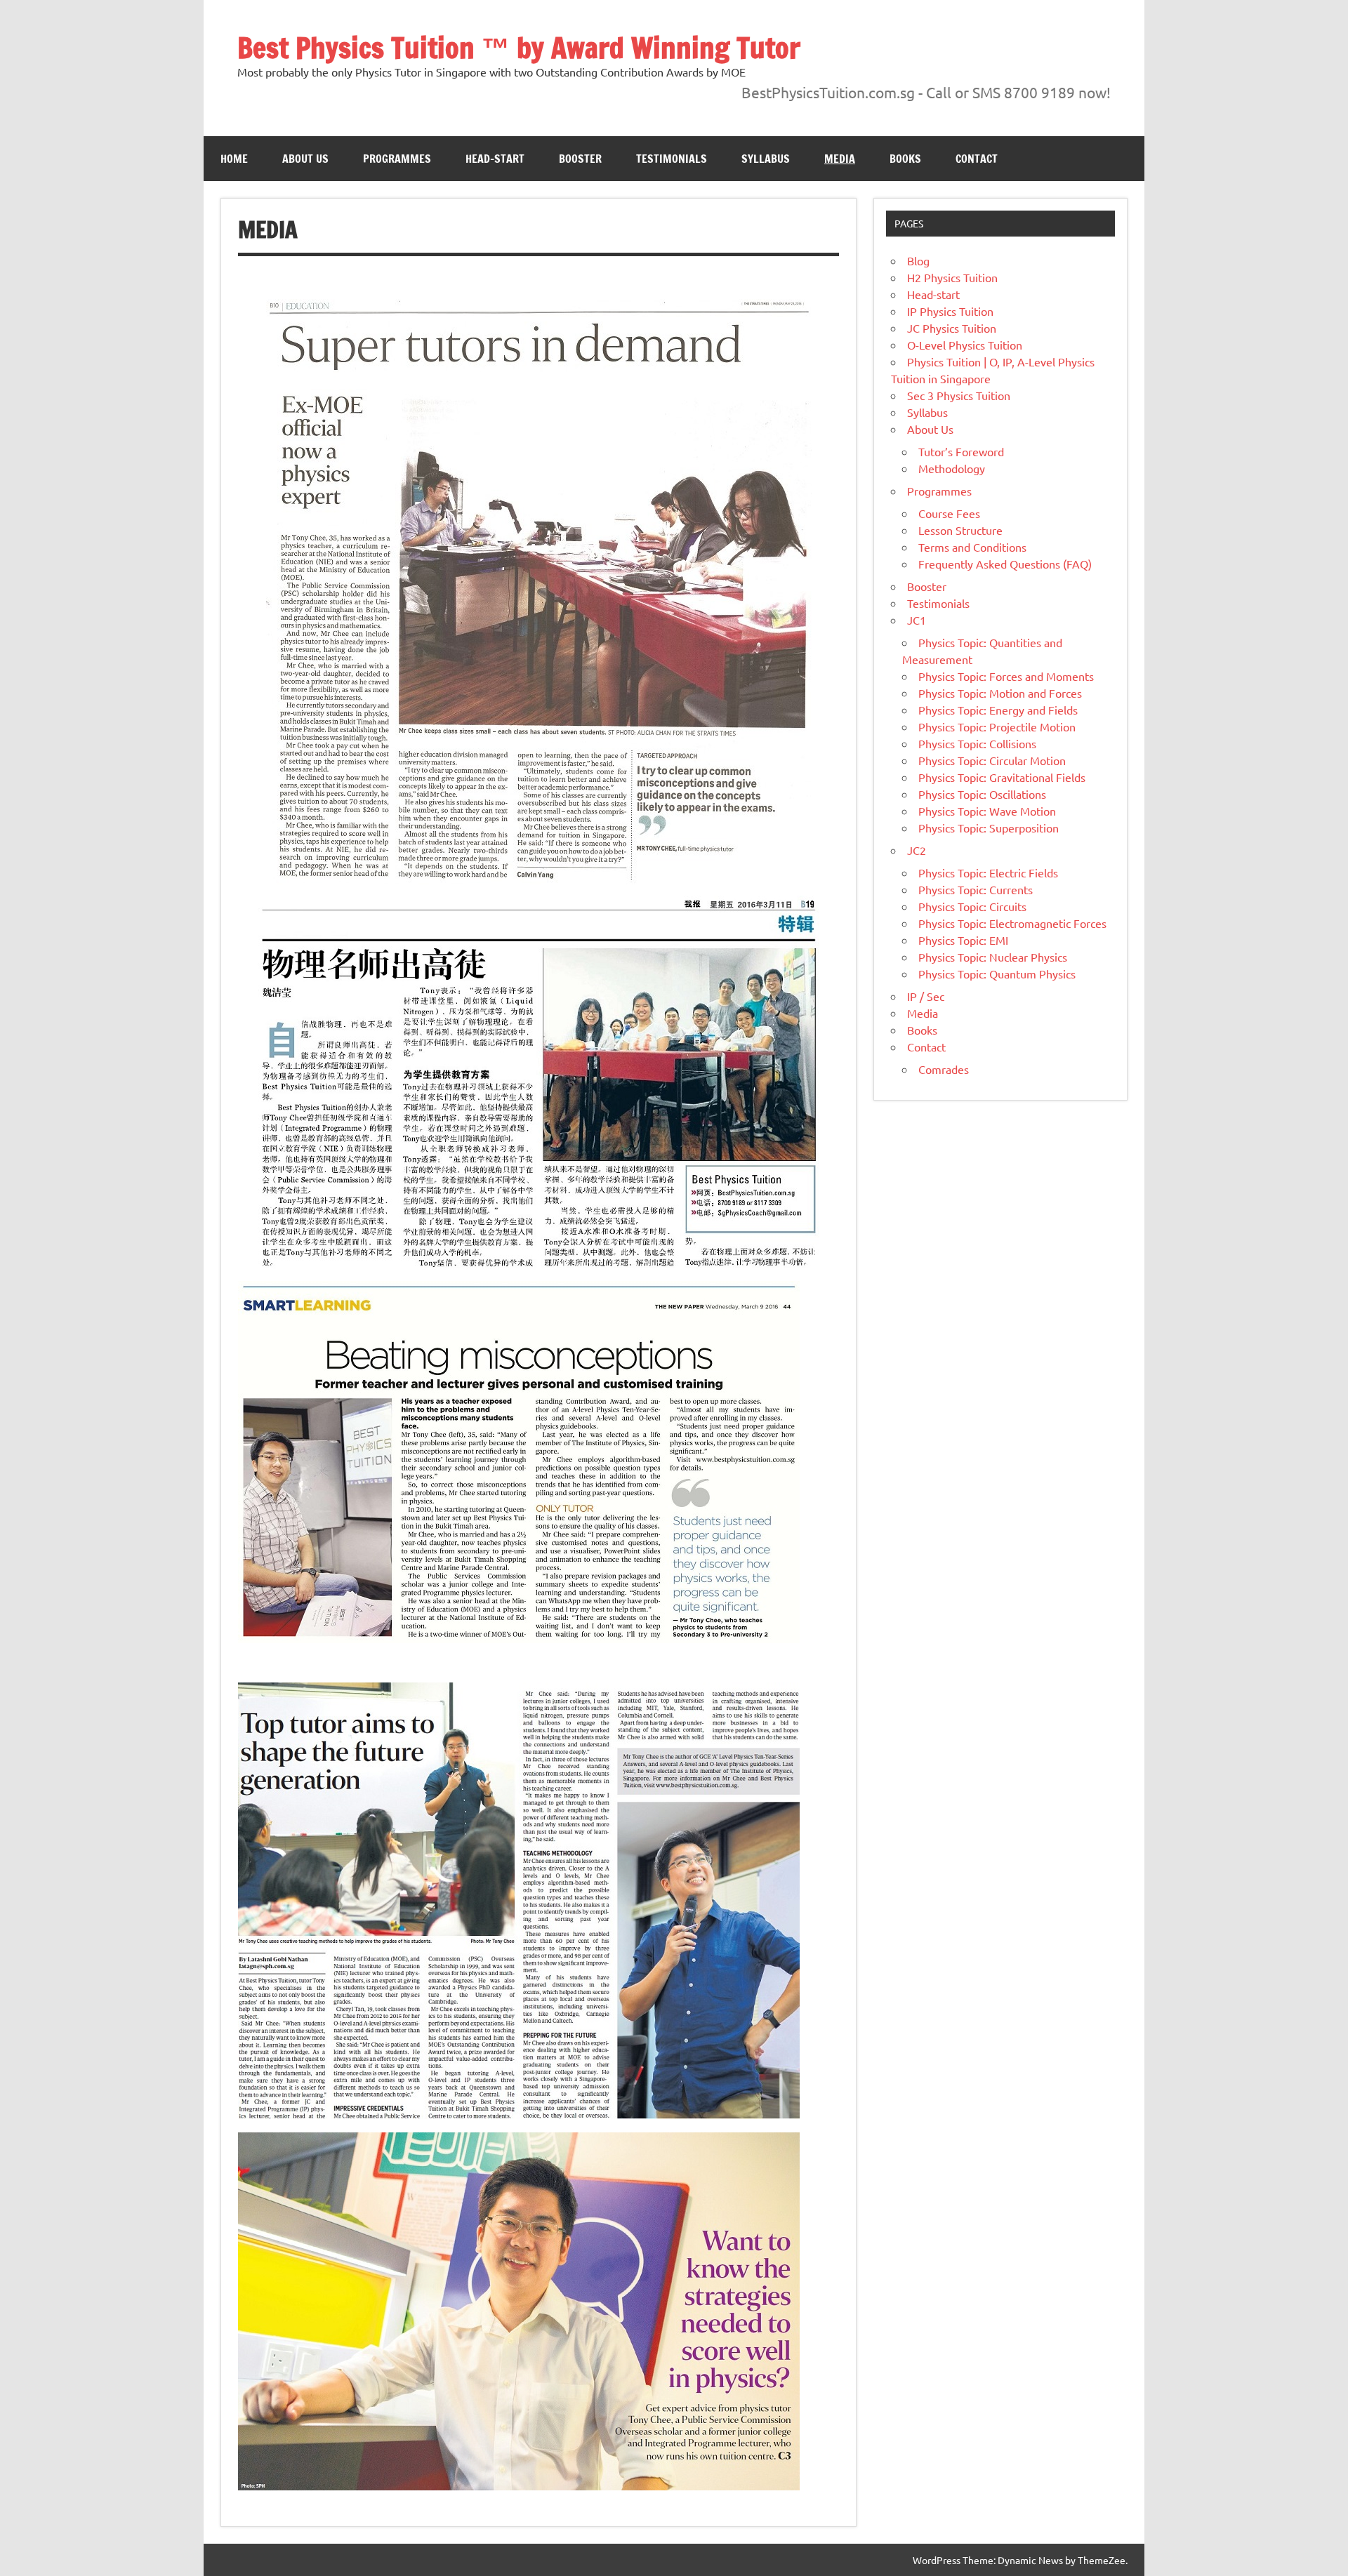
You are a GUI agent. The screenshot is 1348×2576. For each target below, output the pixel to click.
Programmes (397, 159)
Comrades (944, 1069)
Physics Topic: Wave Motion (987, 811)
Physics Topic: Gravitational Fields (1002, 777)
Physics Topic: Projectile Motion (997, 726)
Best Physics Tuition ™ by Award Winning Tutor (519, 47)
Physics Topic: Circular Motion (992, 760)
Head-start (495, 159)
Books (905, 159)
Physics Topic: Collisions (977, 743)
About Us (305, 159)
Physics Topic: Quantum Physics (997, 974)
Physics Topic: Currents (976, 889)
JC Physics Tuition (952, 328)
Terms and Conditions (972, 547)
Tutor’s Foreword (961, 451)
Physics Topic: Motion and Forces (1000, 693)
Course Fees (949, 513)
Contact (977, 159)
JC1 (917, 620)
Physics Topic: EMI (963, 940)
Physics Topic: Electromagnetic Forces (1012, 923)
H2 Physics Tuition (952, 277)
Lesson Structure (960, 530)
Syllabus (766, 159)
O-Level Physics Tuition (965, 345)
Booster (580, 159)
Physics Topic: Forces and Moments (1006, 676)
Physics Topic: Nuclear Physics (993, 957)
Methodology (952, 468)
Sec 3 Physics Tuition (959, 395)
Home (234, 159)
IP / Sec (926, 996)
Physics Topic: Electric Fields (988, 872)
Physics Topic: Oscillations (982, 794)
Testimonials (672, 159)
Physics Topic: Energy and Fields (998, 710)
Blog (918, 260)
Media (840, 159)
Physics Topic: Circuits (972, 906)
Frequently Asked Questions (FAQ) (1005, 564)
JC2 (917, 850)
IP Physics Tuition (950, 311)
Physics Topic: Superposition (989, 828)
